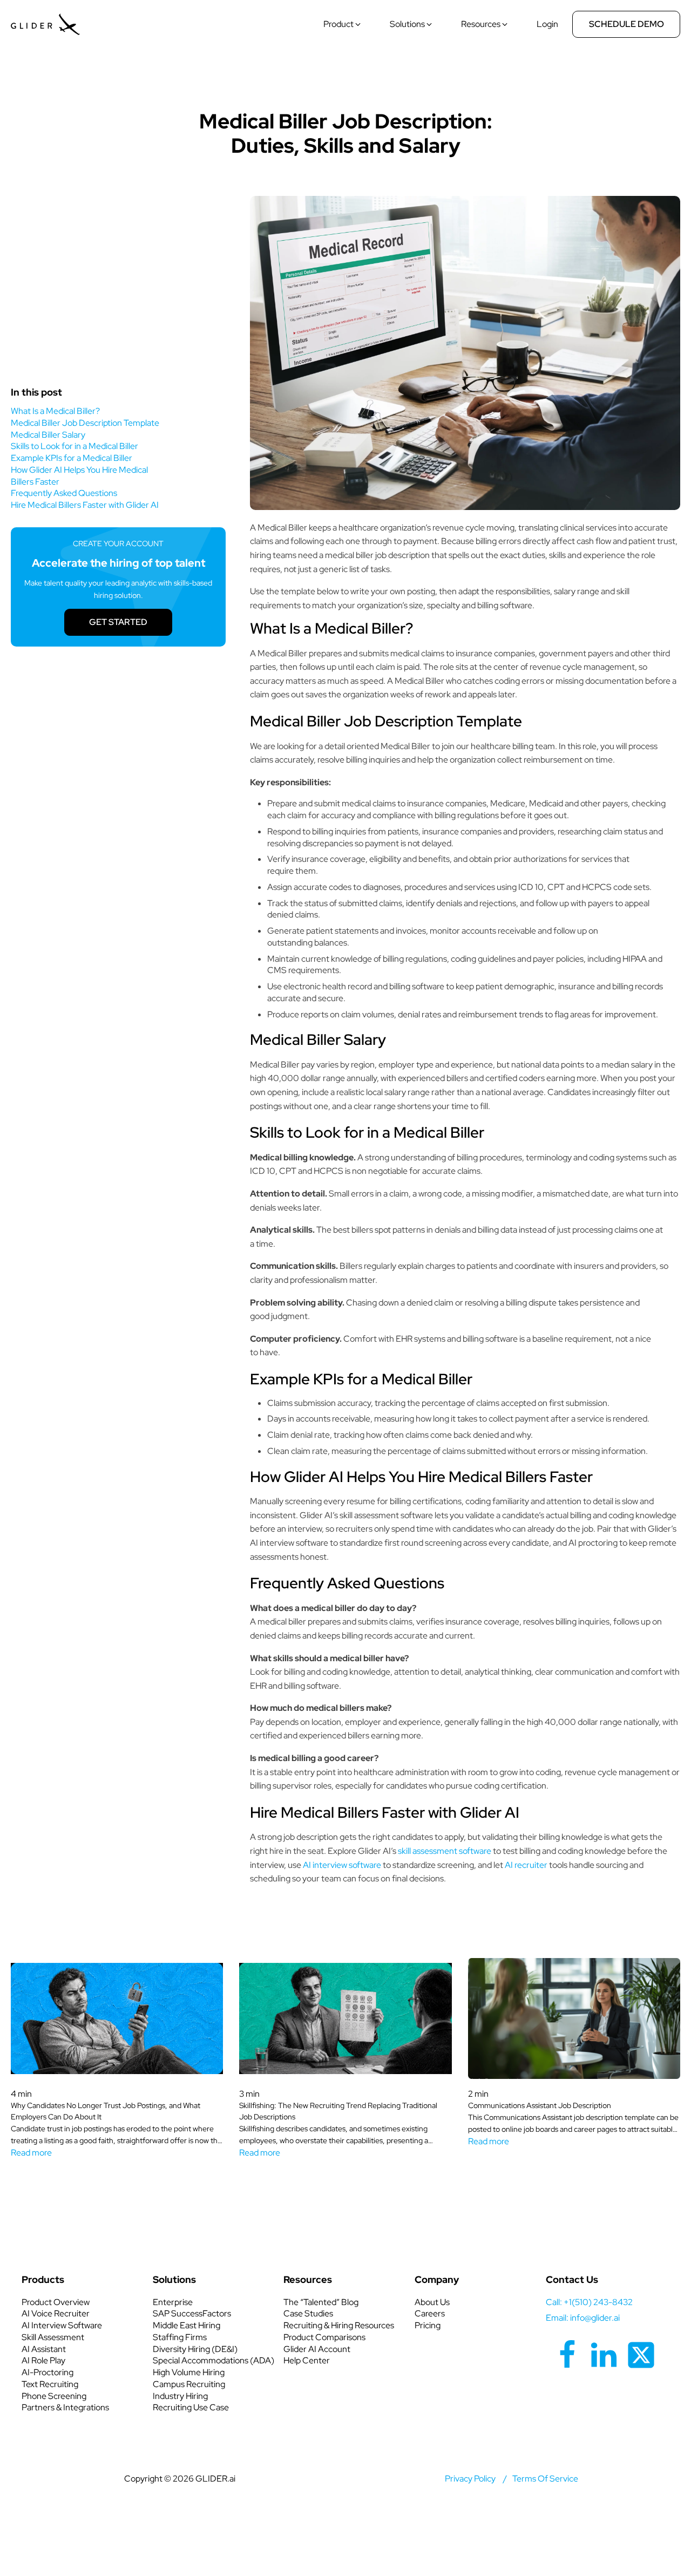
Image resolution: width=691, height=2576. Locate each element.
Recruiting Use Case (191, 2407)
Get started (118, 622)
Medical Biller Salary (48, 435)
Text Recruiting (50, 2384)
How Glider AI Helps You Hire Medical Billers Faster (79, 476)
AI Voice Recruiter (56, 2313)
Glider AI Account (317, 2349)
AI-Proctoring (48, 2372)
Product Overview (56, 2302)
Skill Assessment (53, 2337)
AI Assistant (44, 2349)
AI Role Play (43, 2360)
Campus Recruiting (189, 2384)
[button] (343, 24)
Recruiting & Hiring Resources (339, 2325)
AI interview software (342, 1865)
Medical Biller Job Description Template (85, 423)
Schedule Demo (626, 24)
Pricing (428, 2325)
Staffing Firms (180, 2337)
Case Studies (308, 2313)
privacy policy (470, 2479)
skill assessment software (445, 1851)
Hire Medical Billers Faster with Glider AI (85, 505)
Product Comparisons (324, 2337)
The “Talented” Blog (321, 2302)
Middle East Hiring (187, 2325)
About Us (432, 2302)
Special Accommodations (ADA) (214, 2360)
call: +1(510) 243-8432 (589, 2302)
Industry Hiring (180, 2396)
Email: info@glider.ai (583, 2318)
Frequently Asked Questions (64, 493)
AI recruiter (526, 1865)
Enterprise (173, 2302)
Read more (31, 2153)
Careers (430, 2313)
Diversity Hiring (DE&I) (195, 2349)
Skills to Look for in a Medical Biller (74, 446)
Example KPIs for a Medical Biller (72, 458)
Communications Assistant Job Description (540, 2105)
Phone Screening (54, 2396)
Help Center (307, 2360)
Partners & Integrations (65, 2407)
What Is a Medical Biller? (55, 411)
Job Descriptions (345, 87)
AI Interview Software (62, 2325)
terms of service (545, 2479)
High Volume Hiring (189, 2372)
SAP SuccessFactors (192, 2313)
